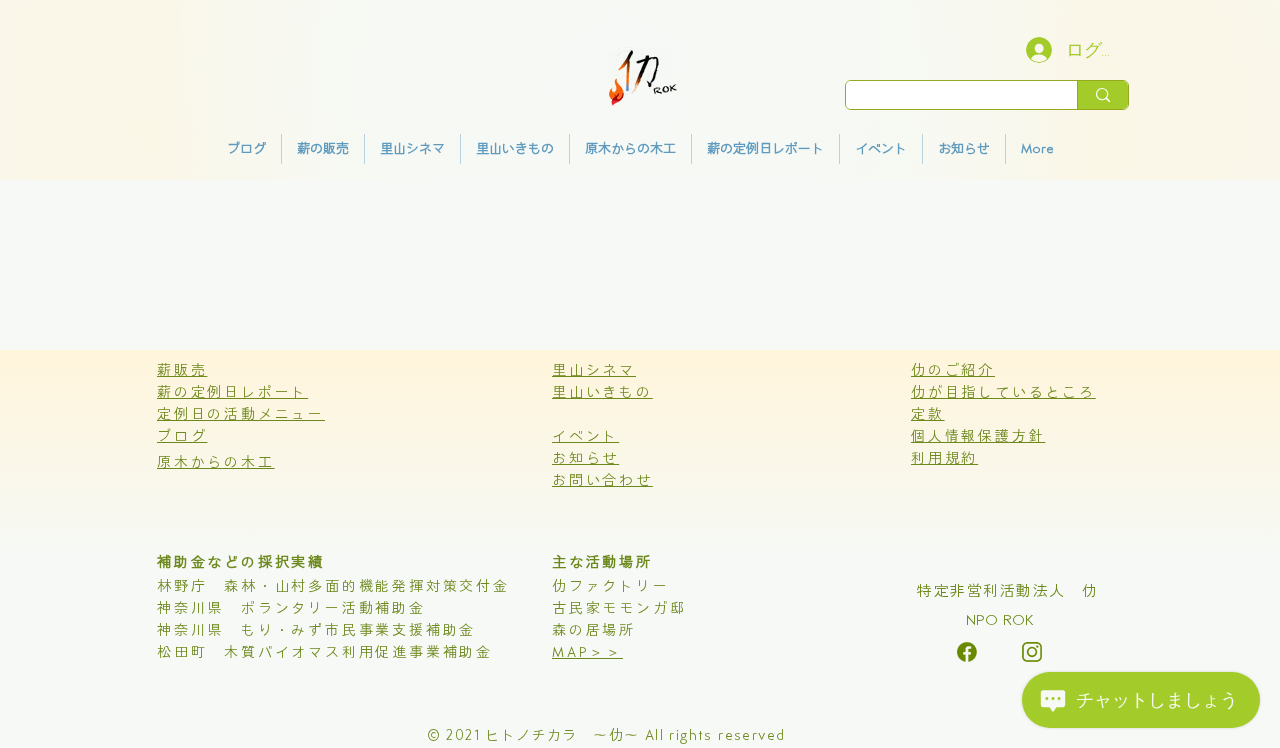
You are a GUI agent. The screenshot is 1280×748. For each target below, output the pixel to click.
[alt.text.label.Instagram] (967, 652)
